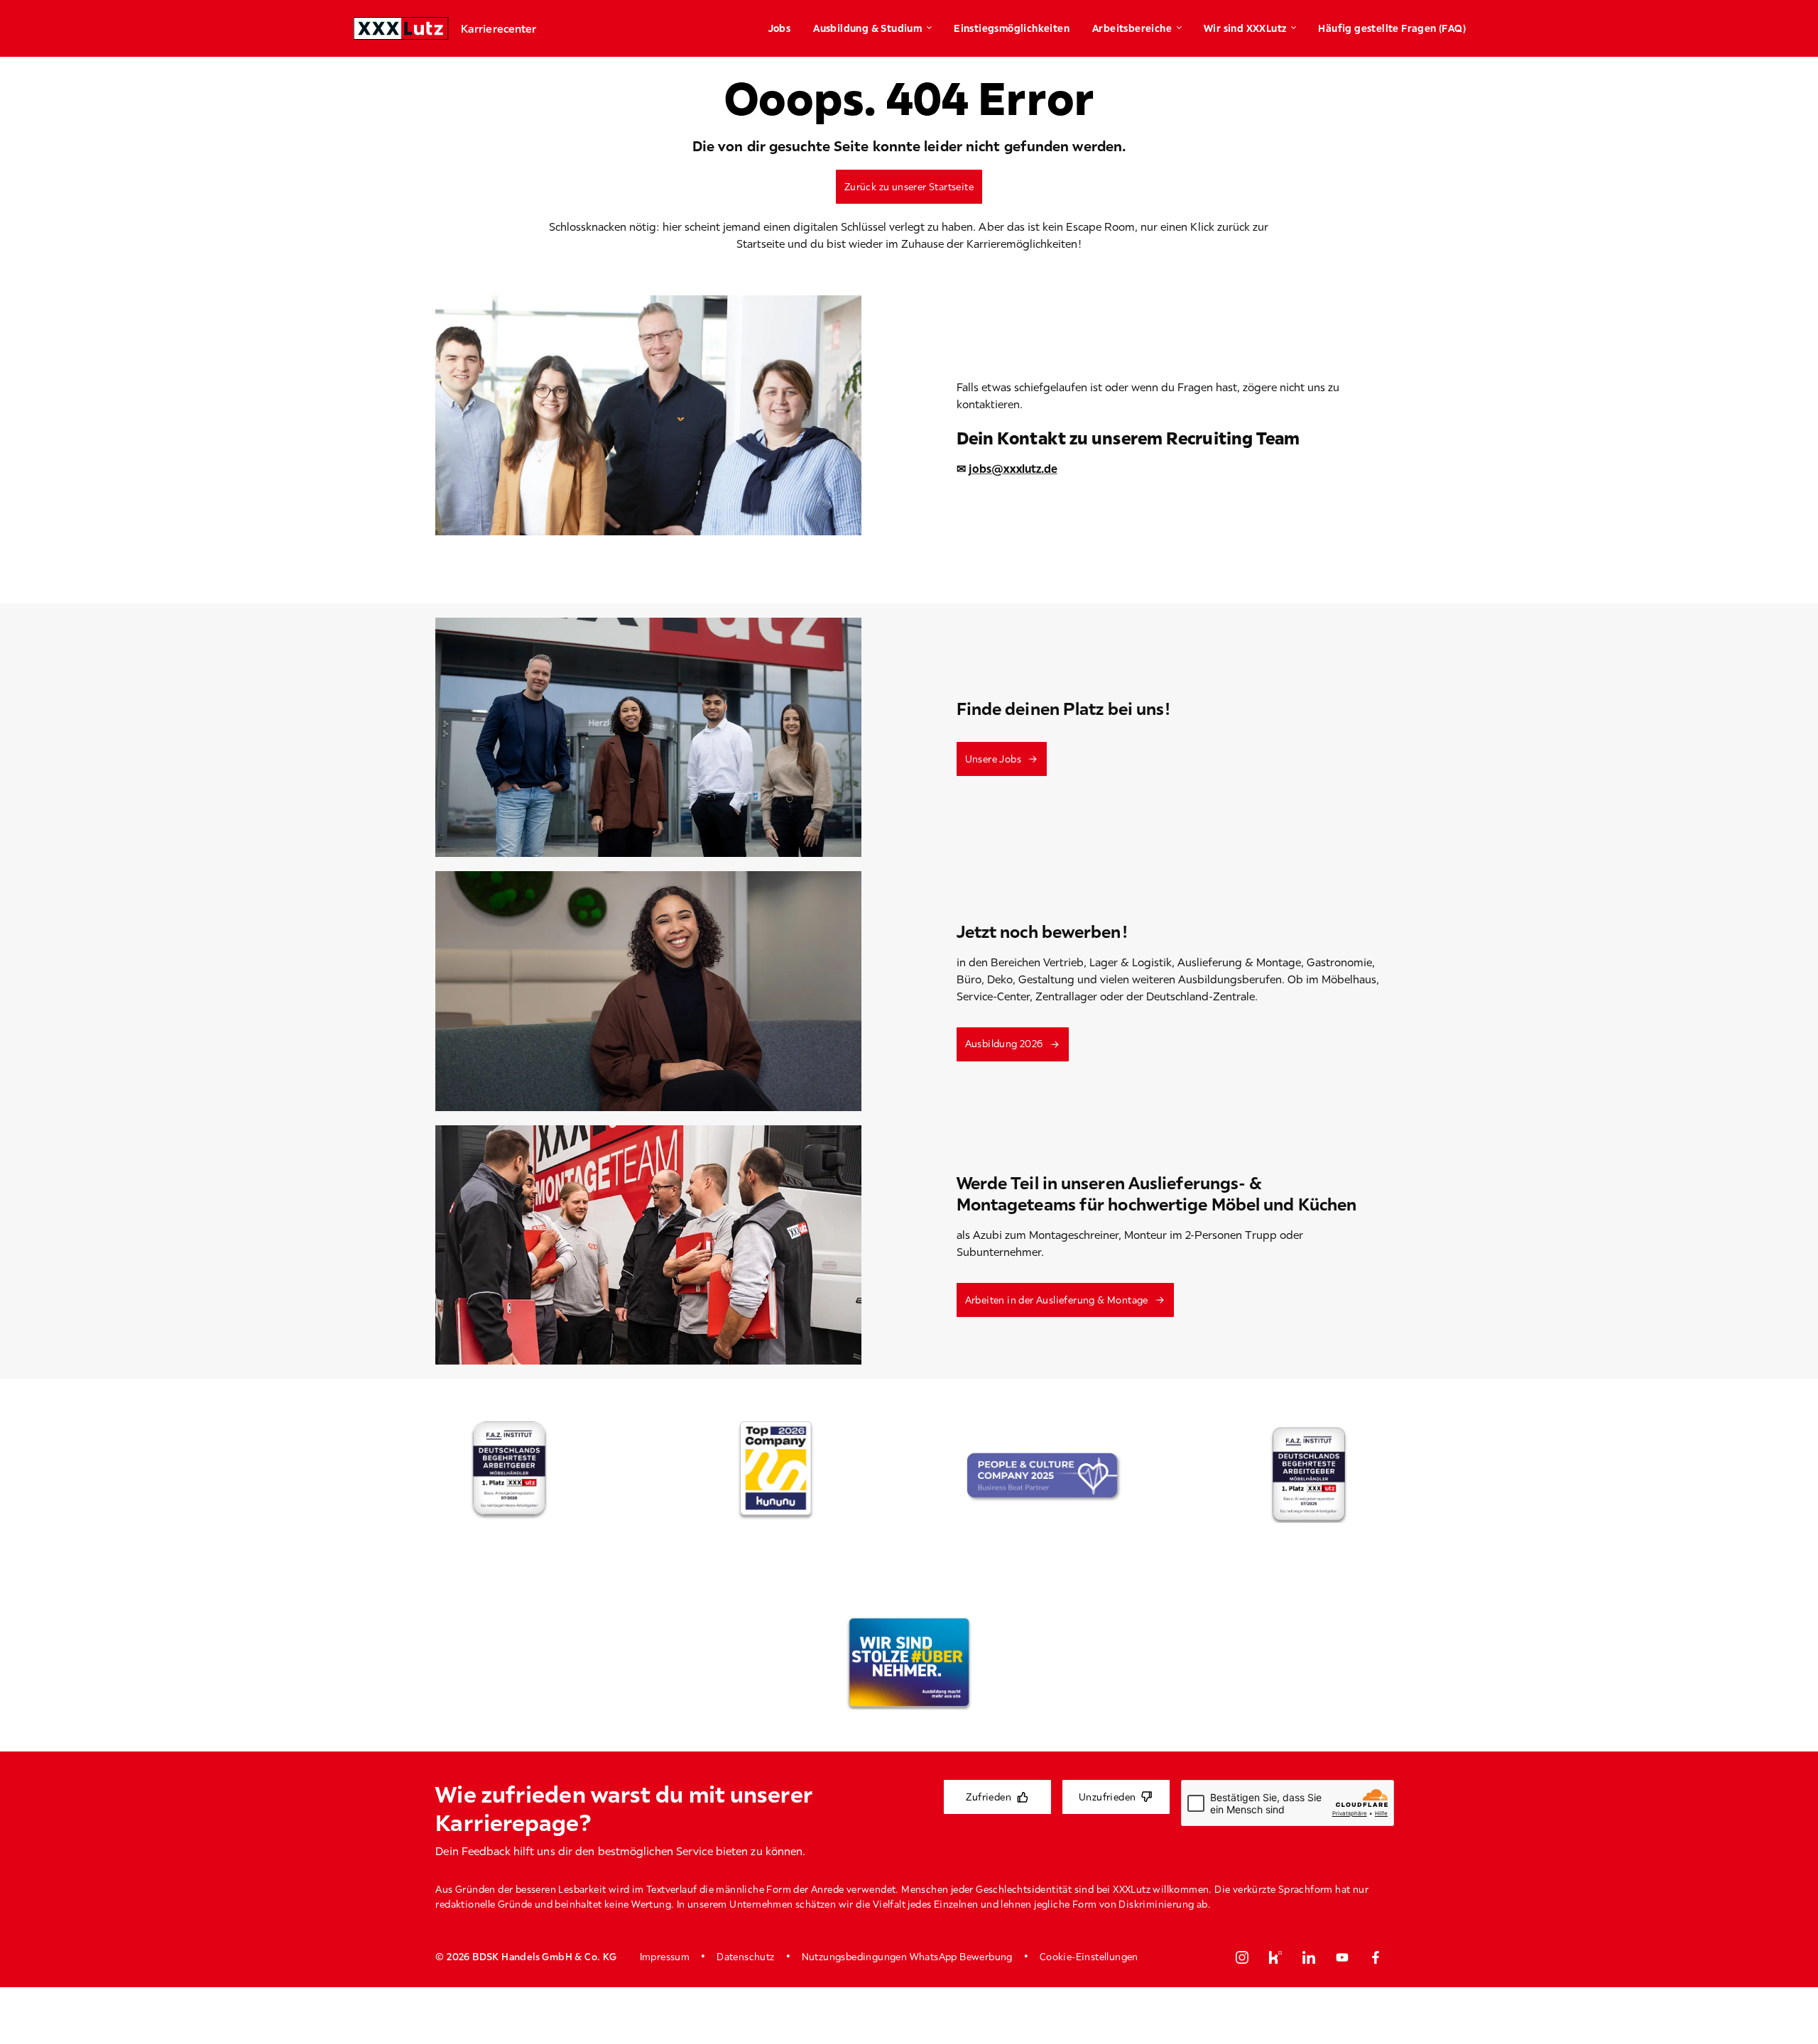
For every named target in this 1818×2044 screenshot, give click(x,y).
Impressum (665, 1957)
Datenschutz (745, 1957)
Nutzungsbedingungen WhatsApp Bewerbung (907, 1957)
